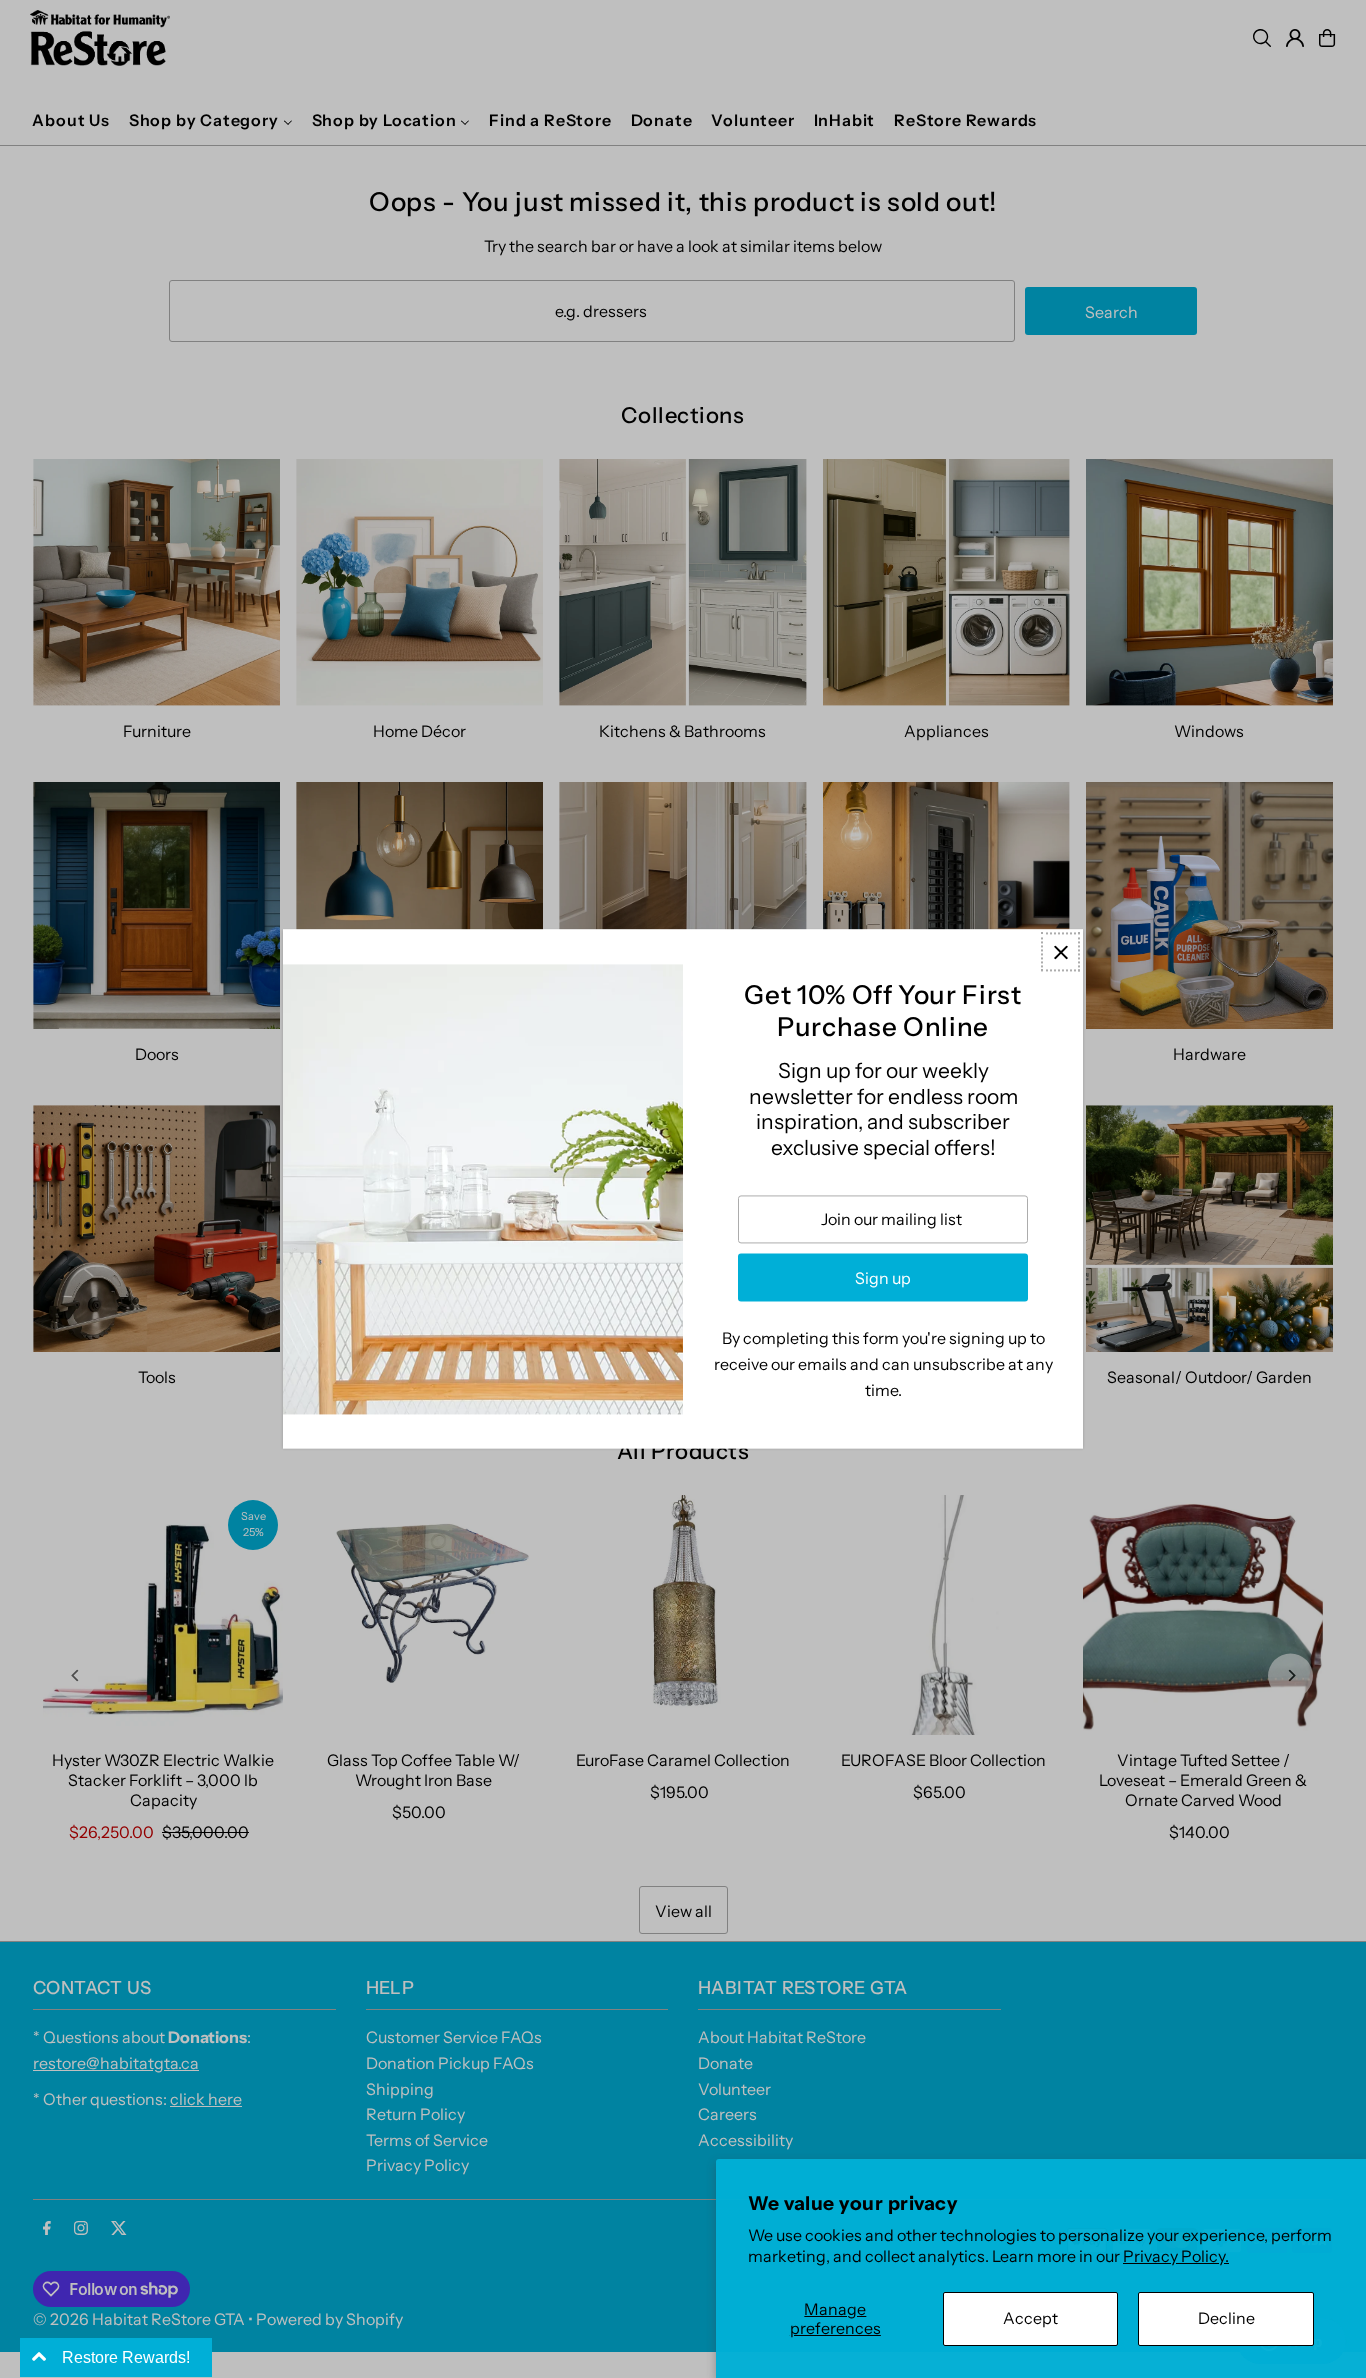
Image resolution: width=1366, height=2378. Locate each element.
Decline (1226, 2318)
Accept (1030, 2318)
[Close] (1060, 951)
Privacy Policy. (1176, 2256)
